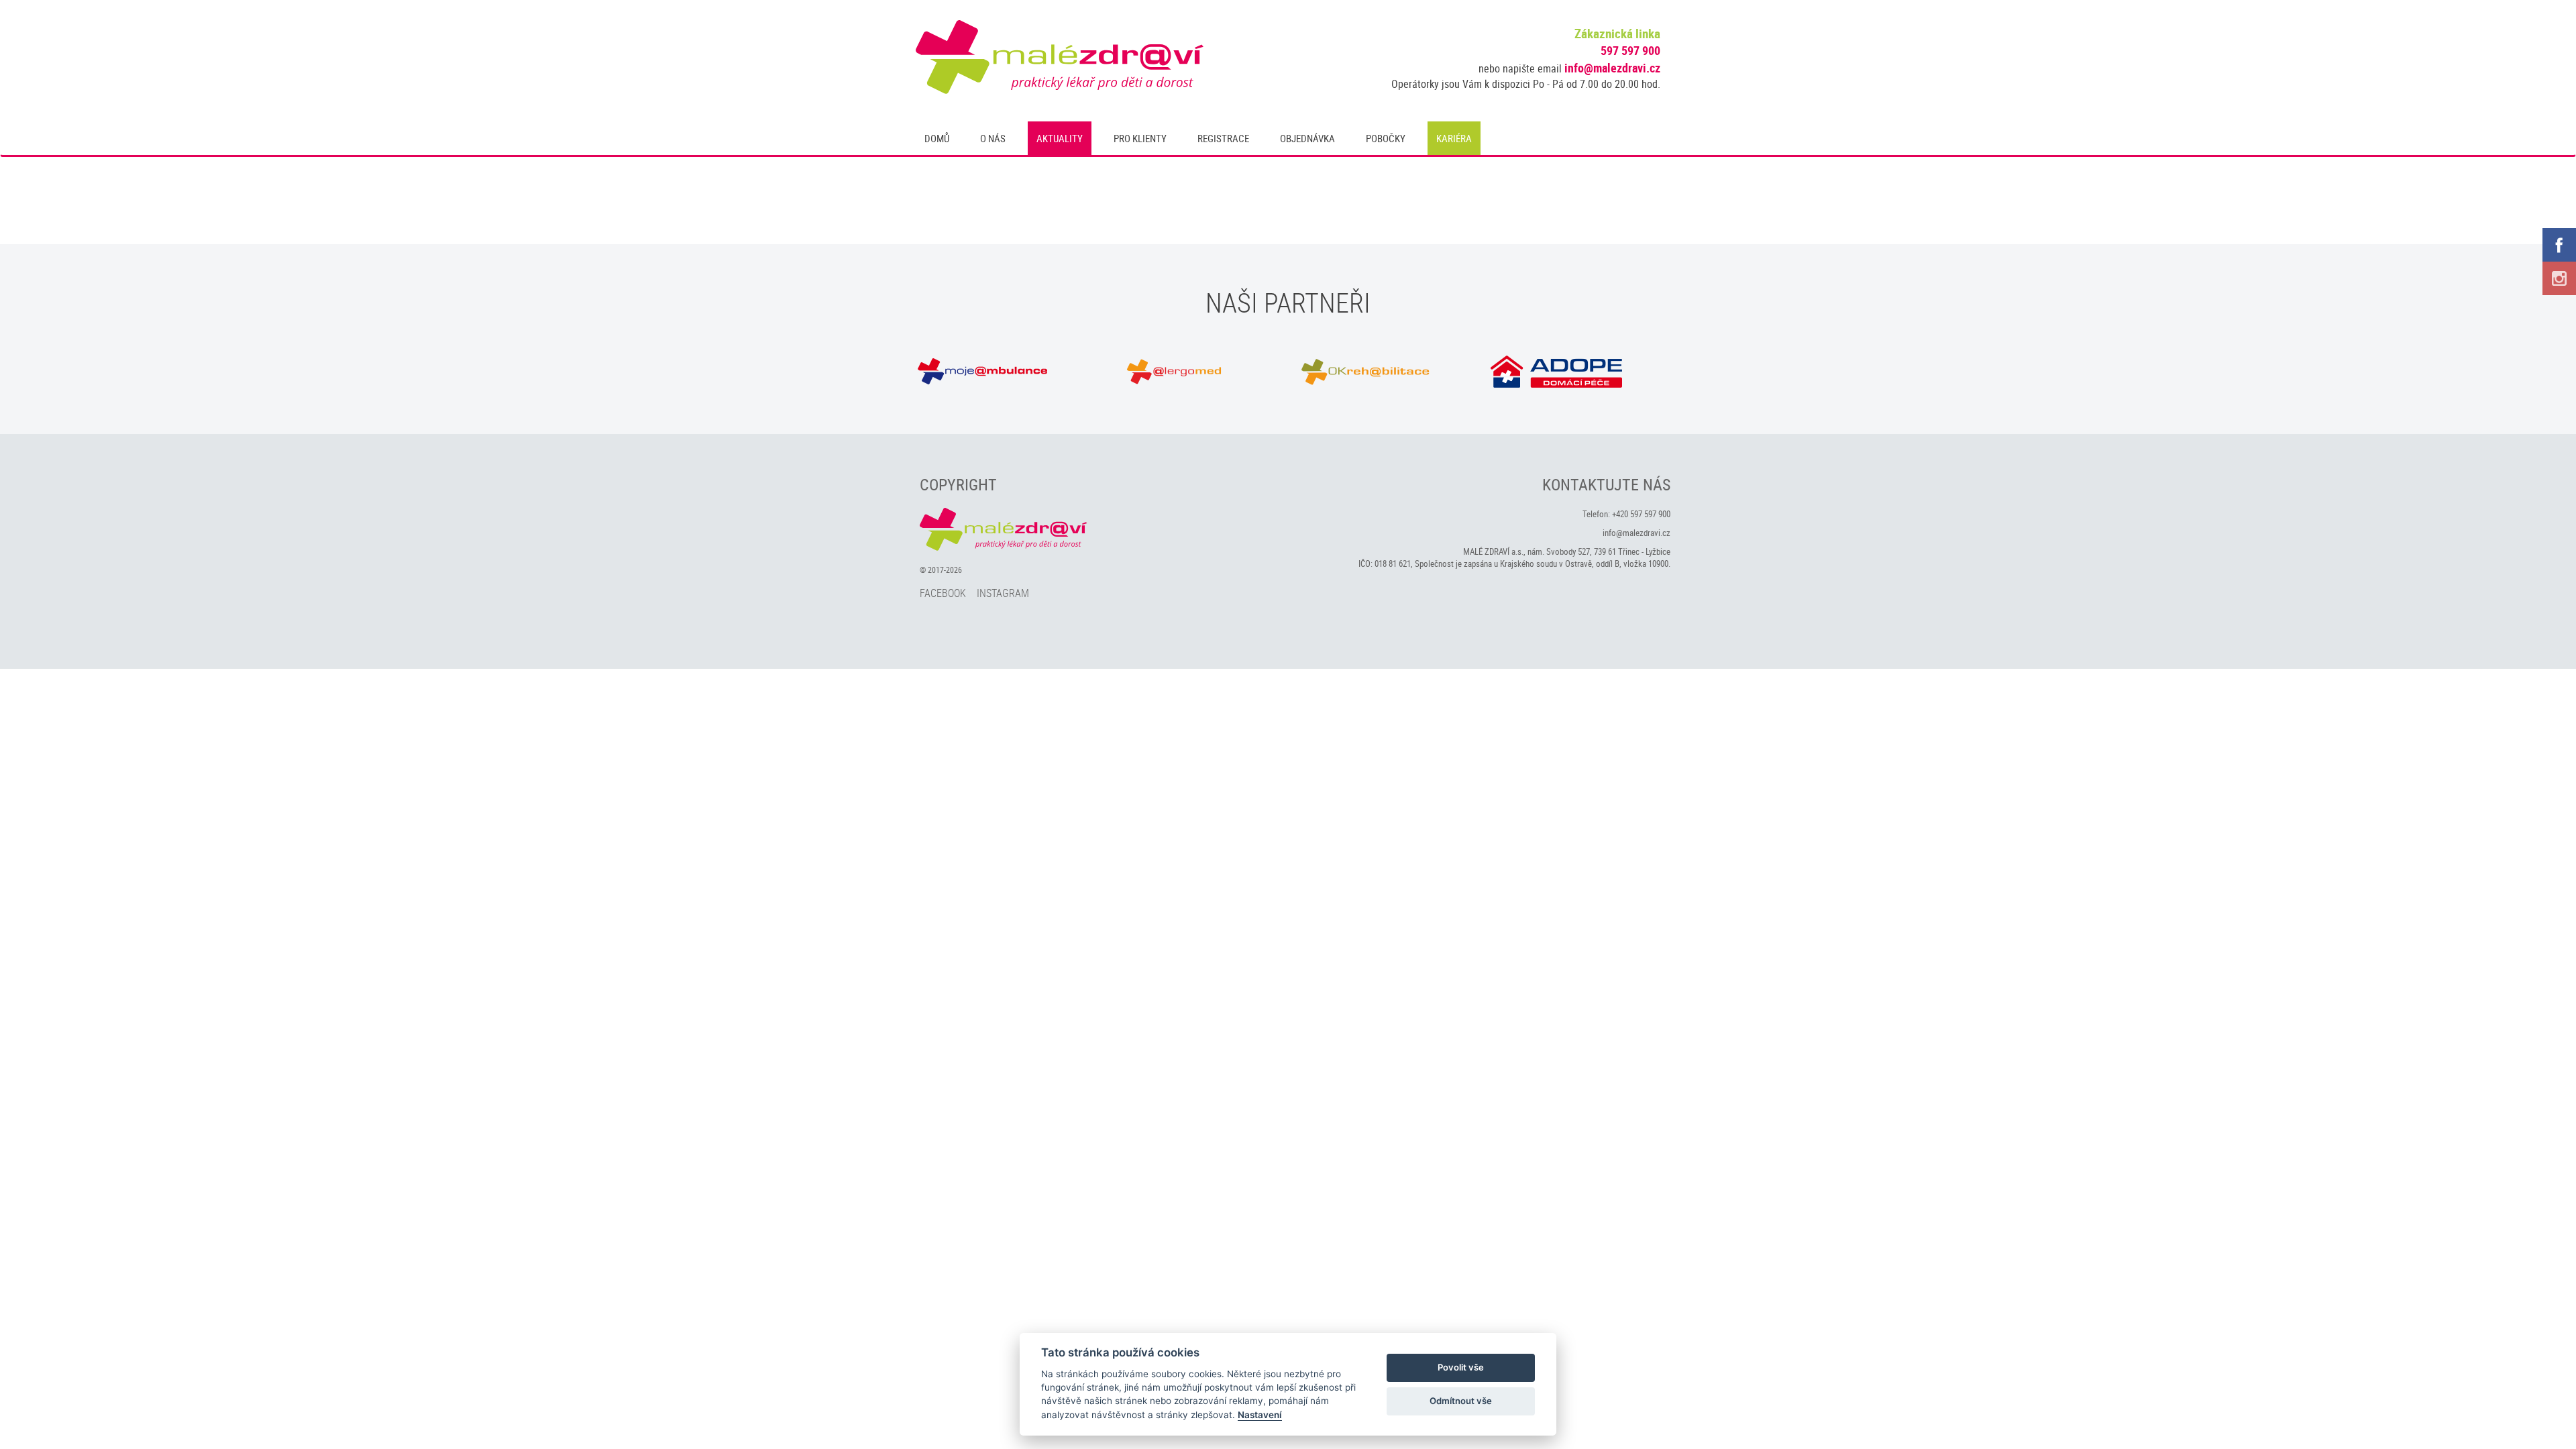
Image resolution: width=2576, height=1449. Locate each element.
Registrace (1223, 138)
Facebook (943, 593)
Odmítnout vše (1461, 1401)
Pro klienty (1140, 138)
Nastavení (1260, 1415)
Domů (937, 138)
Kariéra (1454, 138)
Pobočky (1386, 138)
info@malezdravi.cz (1612, 68)
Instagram (1003, 593)
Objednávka (1307, 138)
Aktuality (1060, 138)
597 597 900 (1630, 50)
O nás (993, 138)
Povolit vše (1461, 1367)
